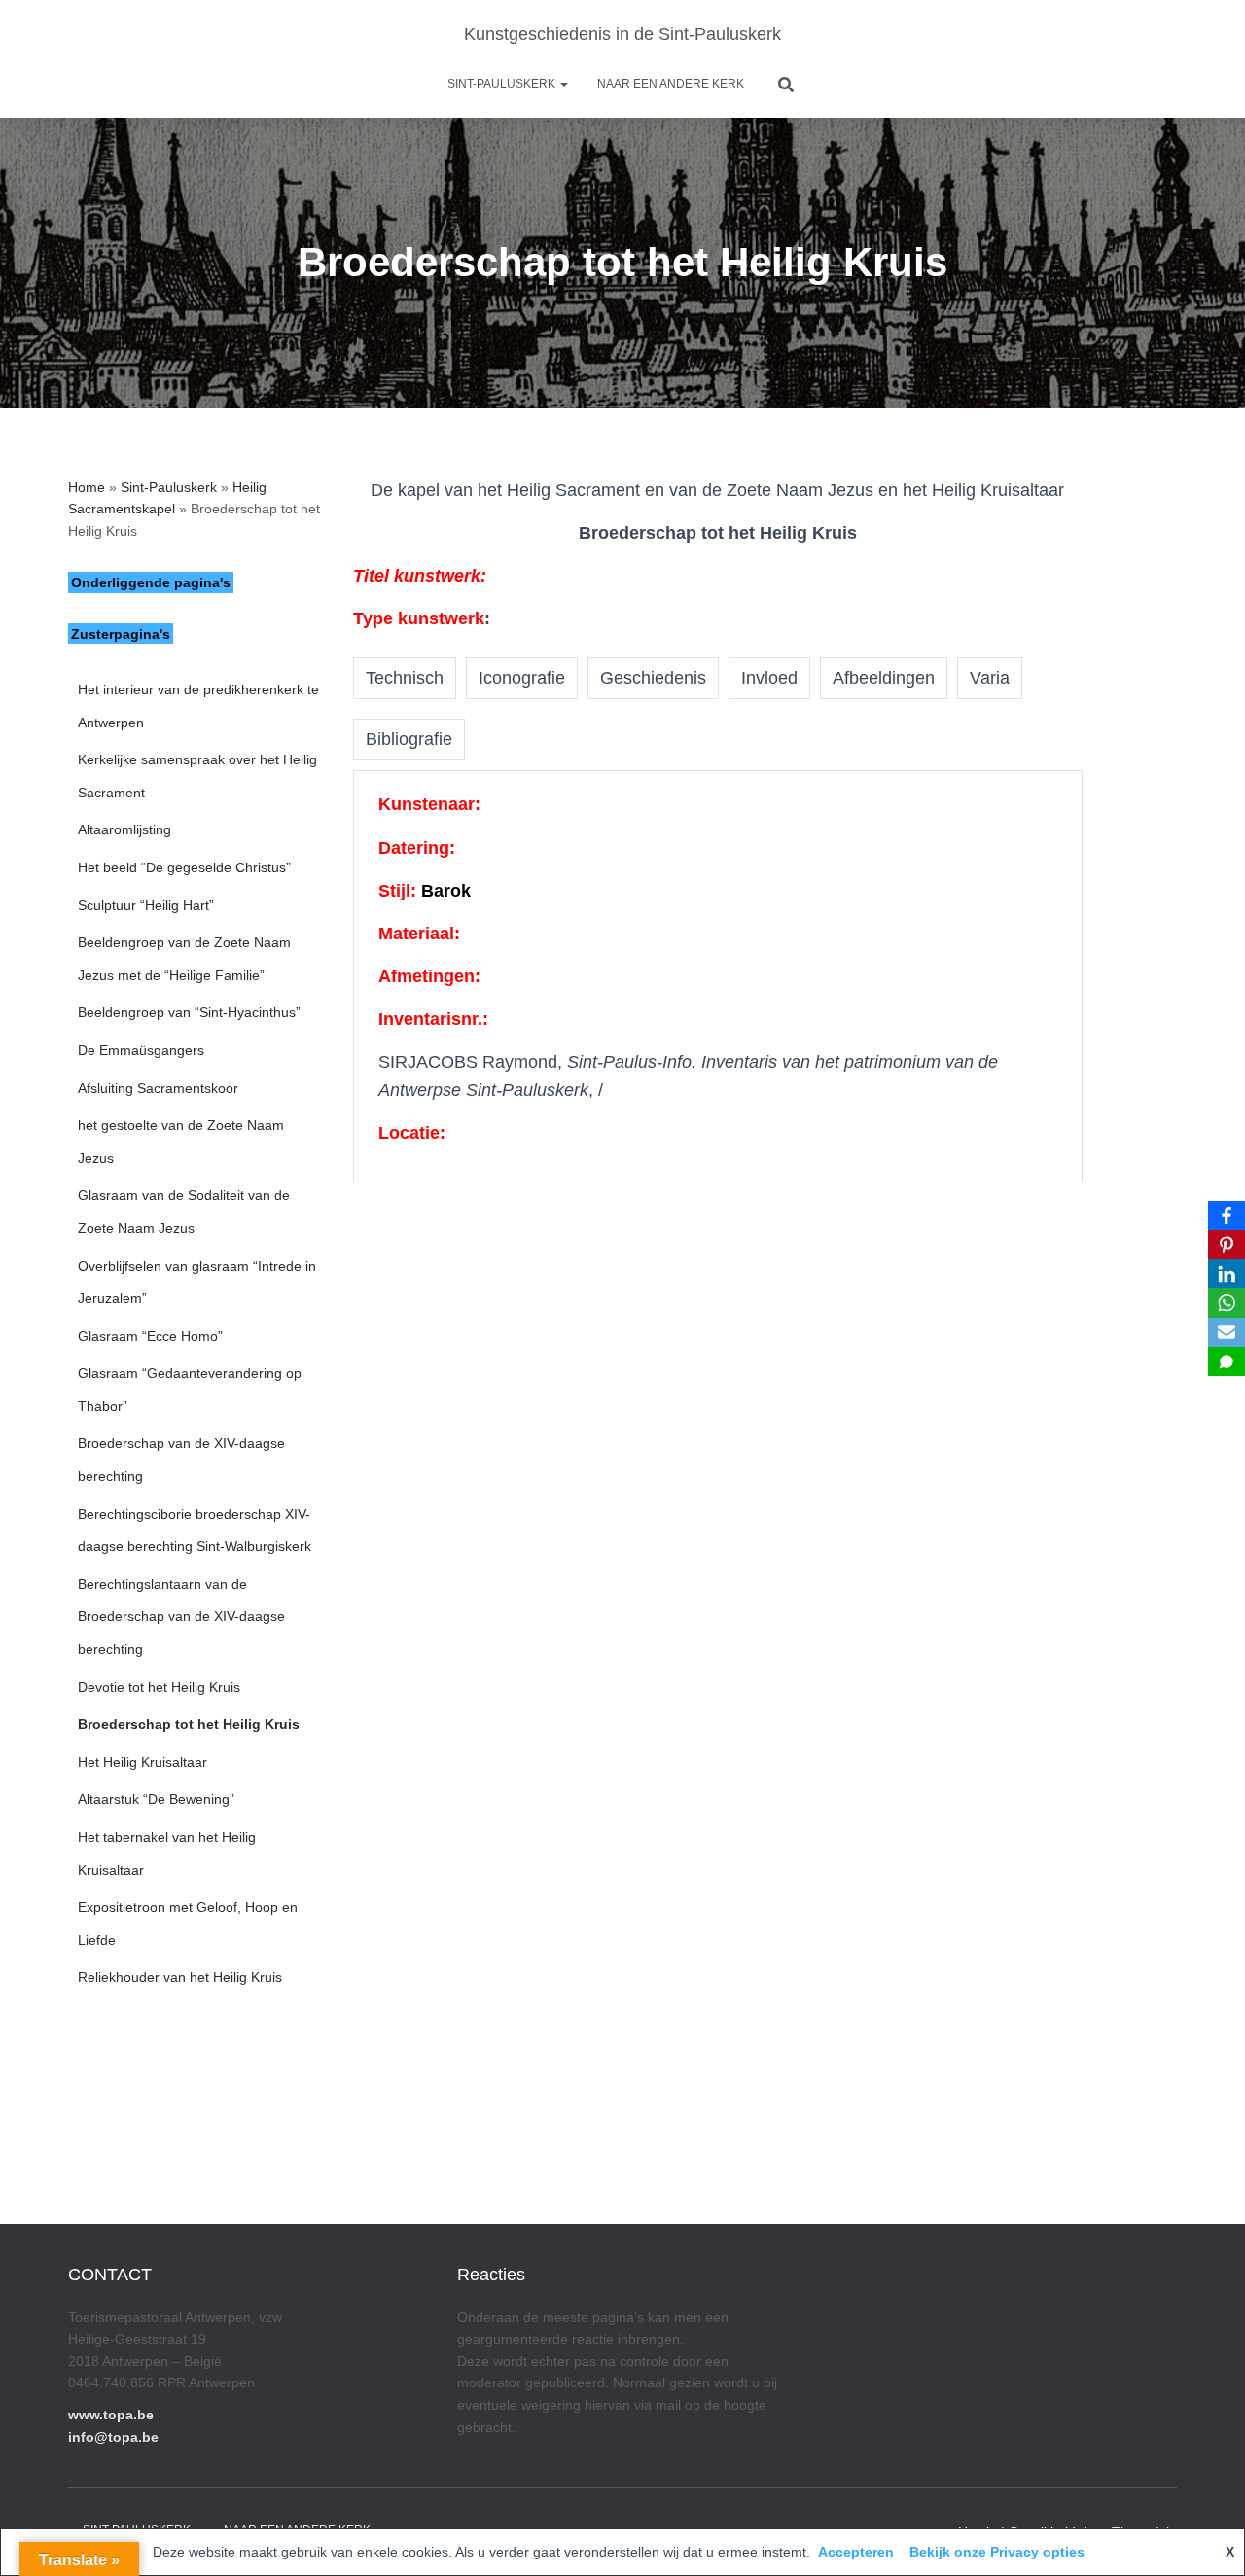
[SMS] (1227, 1361)
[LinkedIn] (1227, 1274)
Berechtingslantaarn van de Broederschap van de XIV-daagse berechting (181, 1617)
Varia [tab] (990, 678)
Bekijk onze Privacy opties (997, 2552)
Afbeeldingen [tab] (884, 678)
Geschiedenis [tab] (653, 678)
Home (87, 487)
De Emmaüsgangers (141, 1050)
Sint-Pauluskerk (503, 84)
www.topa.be (111, 2415)
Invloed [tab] (769, 678)
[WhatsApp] (1227, 1303)
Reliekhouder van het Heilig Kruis (180, 1977)
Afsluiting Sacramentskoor (158, 1088)
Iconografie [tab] (522, 678)
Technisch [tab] (405, 678)
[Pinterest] (1227, 1245)
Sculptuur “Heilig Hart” (146, 905)
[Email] (1227, 1332)
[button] (563, 84)
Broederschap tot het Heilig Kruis (189, 1724)
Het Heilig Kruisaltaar (142, 1762)
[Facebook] (1227, 1216)
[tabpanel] (718, 976)
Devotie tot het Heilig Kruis (159, 1687)
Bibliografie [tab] (409, 739)
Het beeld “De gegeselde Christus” (184, 867)
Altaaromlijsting (124, 829)
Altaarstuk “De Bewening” (156, 1799)
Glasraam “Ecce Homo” (150, 1336)
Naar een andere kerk (671, 84)
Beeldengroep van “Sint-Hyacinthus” (189, 1012)
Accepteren (856, 2552)
